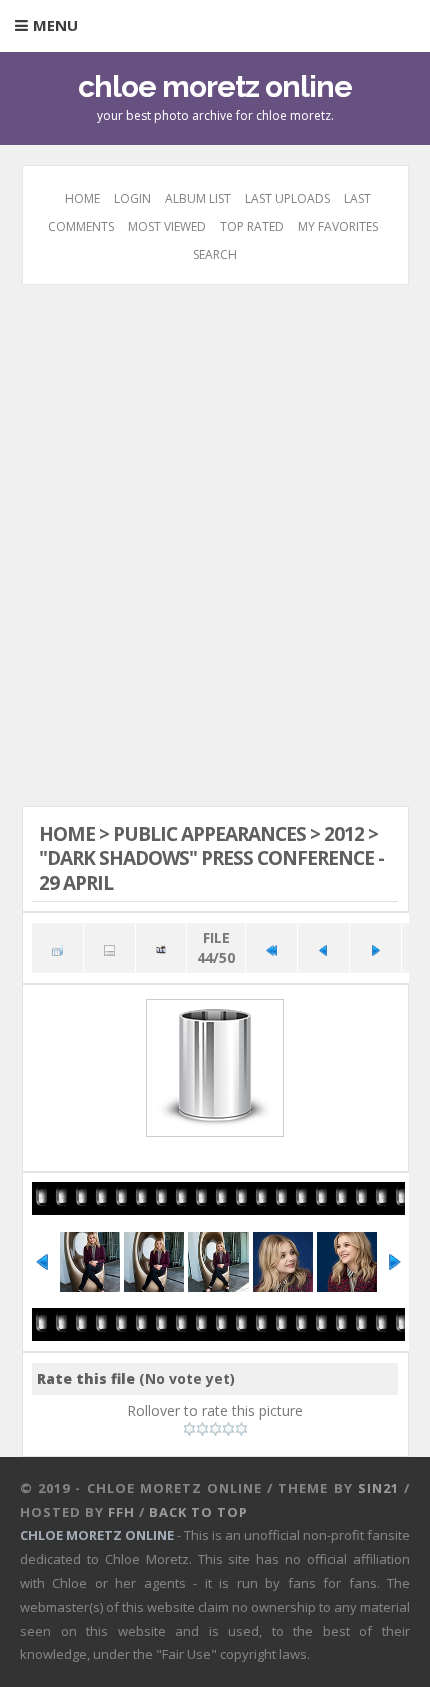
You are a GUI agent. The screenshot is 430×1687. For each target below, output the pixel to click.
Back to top (198, 1512)
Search (215, 254)
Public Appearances (209, 834)
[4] (228, 1429)
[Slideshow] (161, 947)
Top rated (252, 226)
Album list (198, 198)
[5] (241, 1429)
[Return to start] (271, 947)
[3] (215, 1429)
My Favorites (338, 226)
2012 (344, 834)
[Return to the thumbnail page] (57, 947)
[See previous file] (323, 947)
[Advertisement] (215, 543)
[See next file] (375, 947)
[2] (202, 1429)
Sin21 (378, 1488)
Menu (55, 25)
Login (132, 198)
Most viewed (167, 226)
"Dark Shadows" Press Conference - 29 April (211, 870)
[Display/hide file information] (109, 947)
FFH (121, 1512)
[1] (189, 1429)
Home (82, 198)
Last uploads (287, 198)
